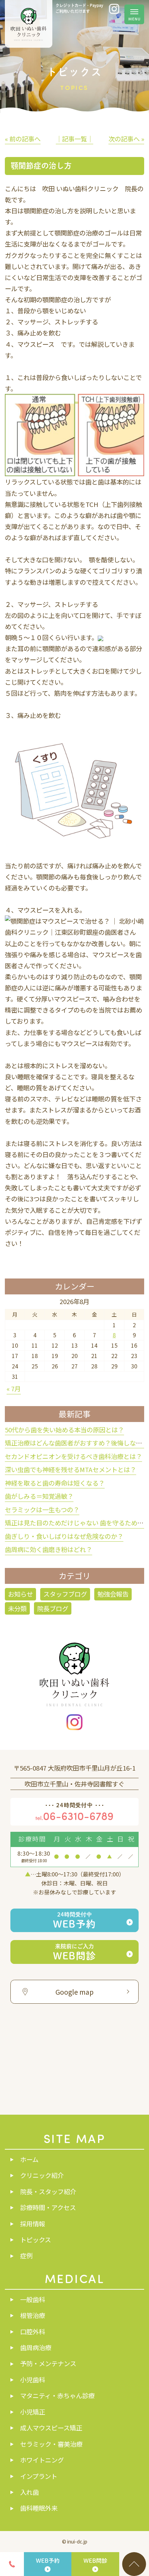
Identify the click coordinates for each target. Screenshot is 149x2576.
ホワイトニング (42, 2460)
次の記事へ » (126, 139)
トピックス (36, 2240)
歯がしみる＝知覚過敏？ (39, 1496)
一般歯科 (33, 2299)
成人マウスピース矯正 (51, 2428)
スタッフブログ (65, 1594)
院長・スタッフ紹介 (48, 2191)
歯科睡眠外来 (39, 2508)
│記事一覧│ (74, 139)
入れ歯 (29, 2492)
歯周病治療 (36, 2347)
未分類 (17, 1608)
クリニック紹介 (42, 2175)
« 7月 (14, 1388)
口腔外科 (33, 2332)
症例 (26, 2255)
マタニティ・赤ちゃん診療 (57, 2395)
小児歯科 (33, 2380)
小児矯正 (33, 2412)
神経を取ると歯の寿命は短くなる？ (55, 1483)
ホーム (29, 2159)
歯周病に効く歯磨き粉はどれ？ (49, 1549)
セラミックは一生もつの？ (42, 1509)
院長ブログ (53, 1608)
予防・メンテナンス (48, 2363)
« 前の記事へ (23, 139)
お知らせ (20, 1594)
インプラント (39, 2476)
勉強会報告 (113, 1594)
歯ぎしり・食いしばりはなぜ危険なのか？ (64, 1536)
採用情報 (33, 2224)
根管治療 (33, 2315)
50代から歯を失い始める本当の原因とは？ (64, 1430)
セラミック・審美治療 (51, 2444)
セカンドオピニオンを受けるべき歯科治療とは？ (73, 1456)
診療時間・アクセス (48, 2207)
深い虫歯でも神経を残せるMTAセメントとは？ (71, 1469)
